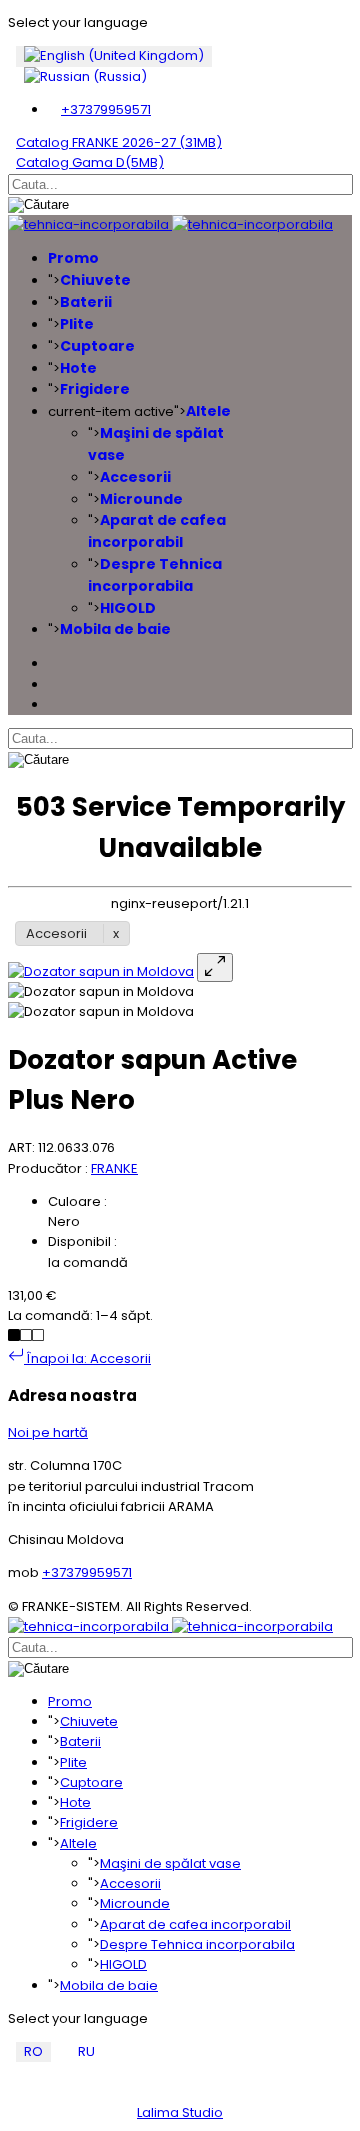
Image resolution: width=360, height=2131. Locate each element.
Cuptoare (97, 346)
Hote (78, 368)
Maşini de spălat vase (170, 1863)
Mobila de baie (115, 629)
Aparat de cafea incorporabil (157, 531)
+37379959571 (106, 109)
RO (33, 2051)
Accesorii (135, 477)
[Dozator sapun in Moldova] (101, 971)
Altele (208, 411)
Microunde (141, 499)
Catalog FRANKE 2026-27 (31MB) (119, 142)
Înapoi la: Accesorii (87, 1358)
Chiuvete (95, 280)
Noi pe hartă (48, 1432)
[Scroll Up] (13, 2092)
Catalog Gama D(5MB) (90, 162)
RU (86, 2051)
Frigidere (95, 389)
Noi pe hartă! (61, 2071)
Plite (77, 324)
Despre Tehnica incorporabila (155, 575)
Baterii (86, 302)
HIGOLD (128, 608)
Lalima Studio (180, 2112)
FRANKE (114, 1168)
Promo (73, 258)
